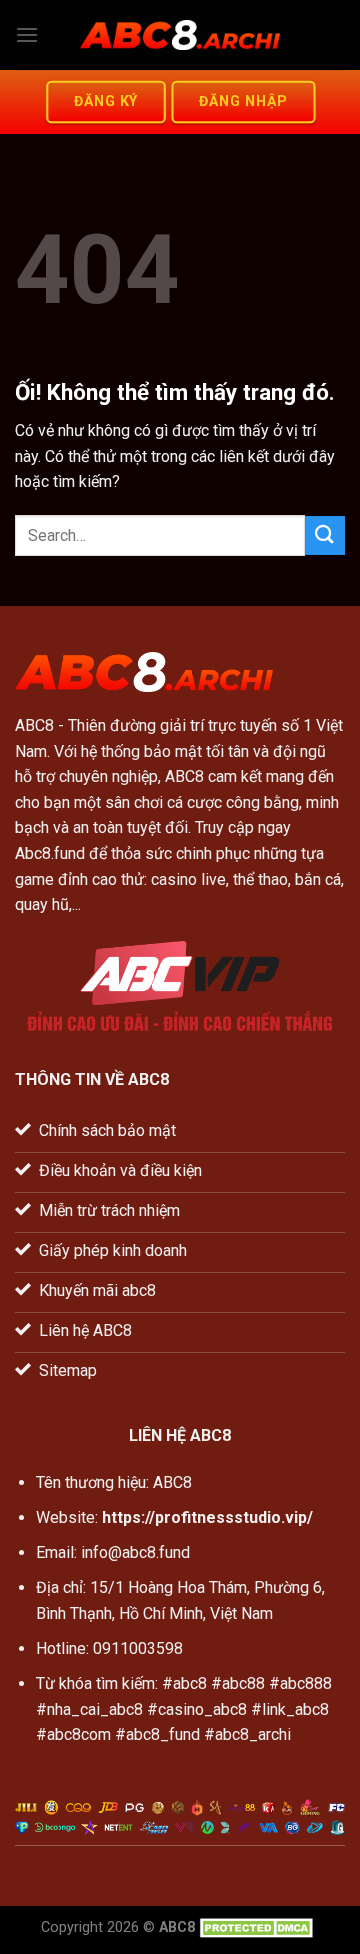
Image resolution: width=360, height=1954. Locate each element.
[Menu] (27, 34)
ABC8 (34, 725)
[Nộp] (325, 535)
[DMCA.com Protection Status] (259, 1927)
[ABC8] (180, 35)
